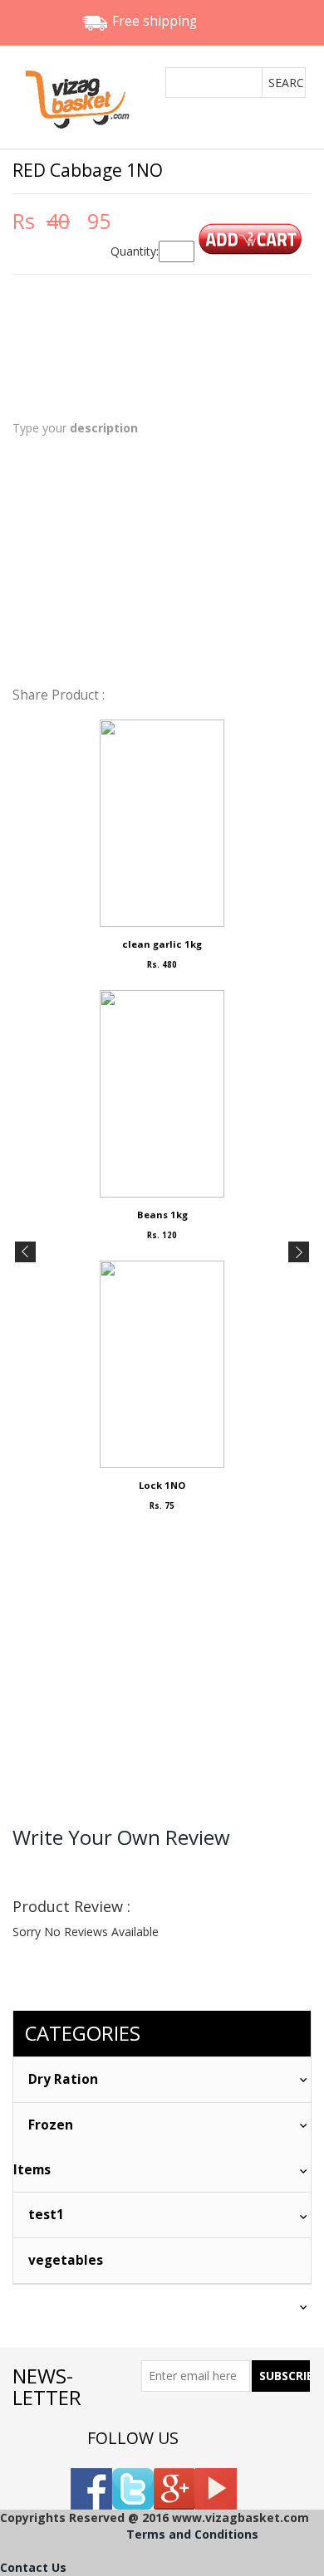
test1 (46, 2215)
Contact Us (33, 2567)
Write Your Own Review (121, 1837)
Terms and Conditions (192, 2534)
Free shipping (155, 21)
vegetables (66, 2260)
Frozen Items (43, 2147)
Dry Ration (63, 2079)
